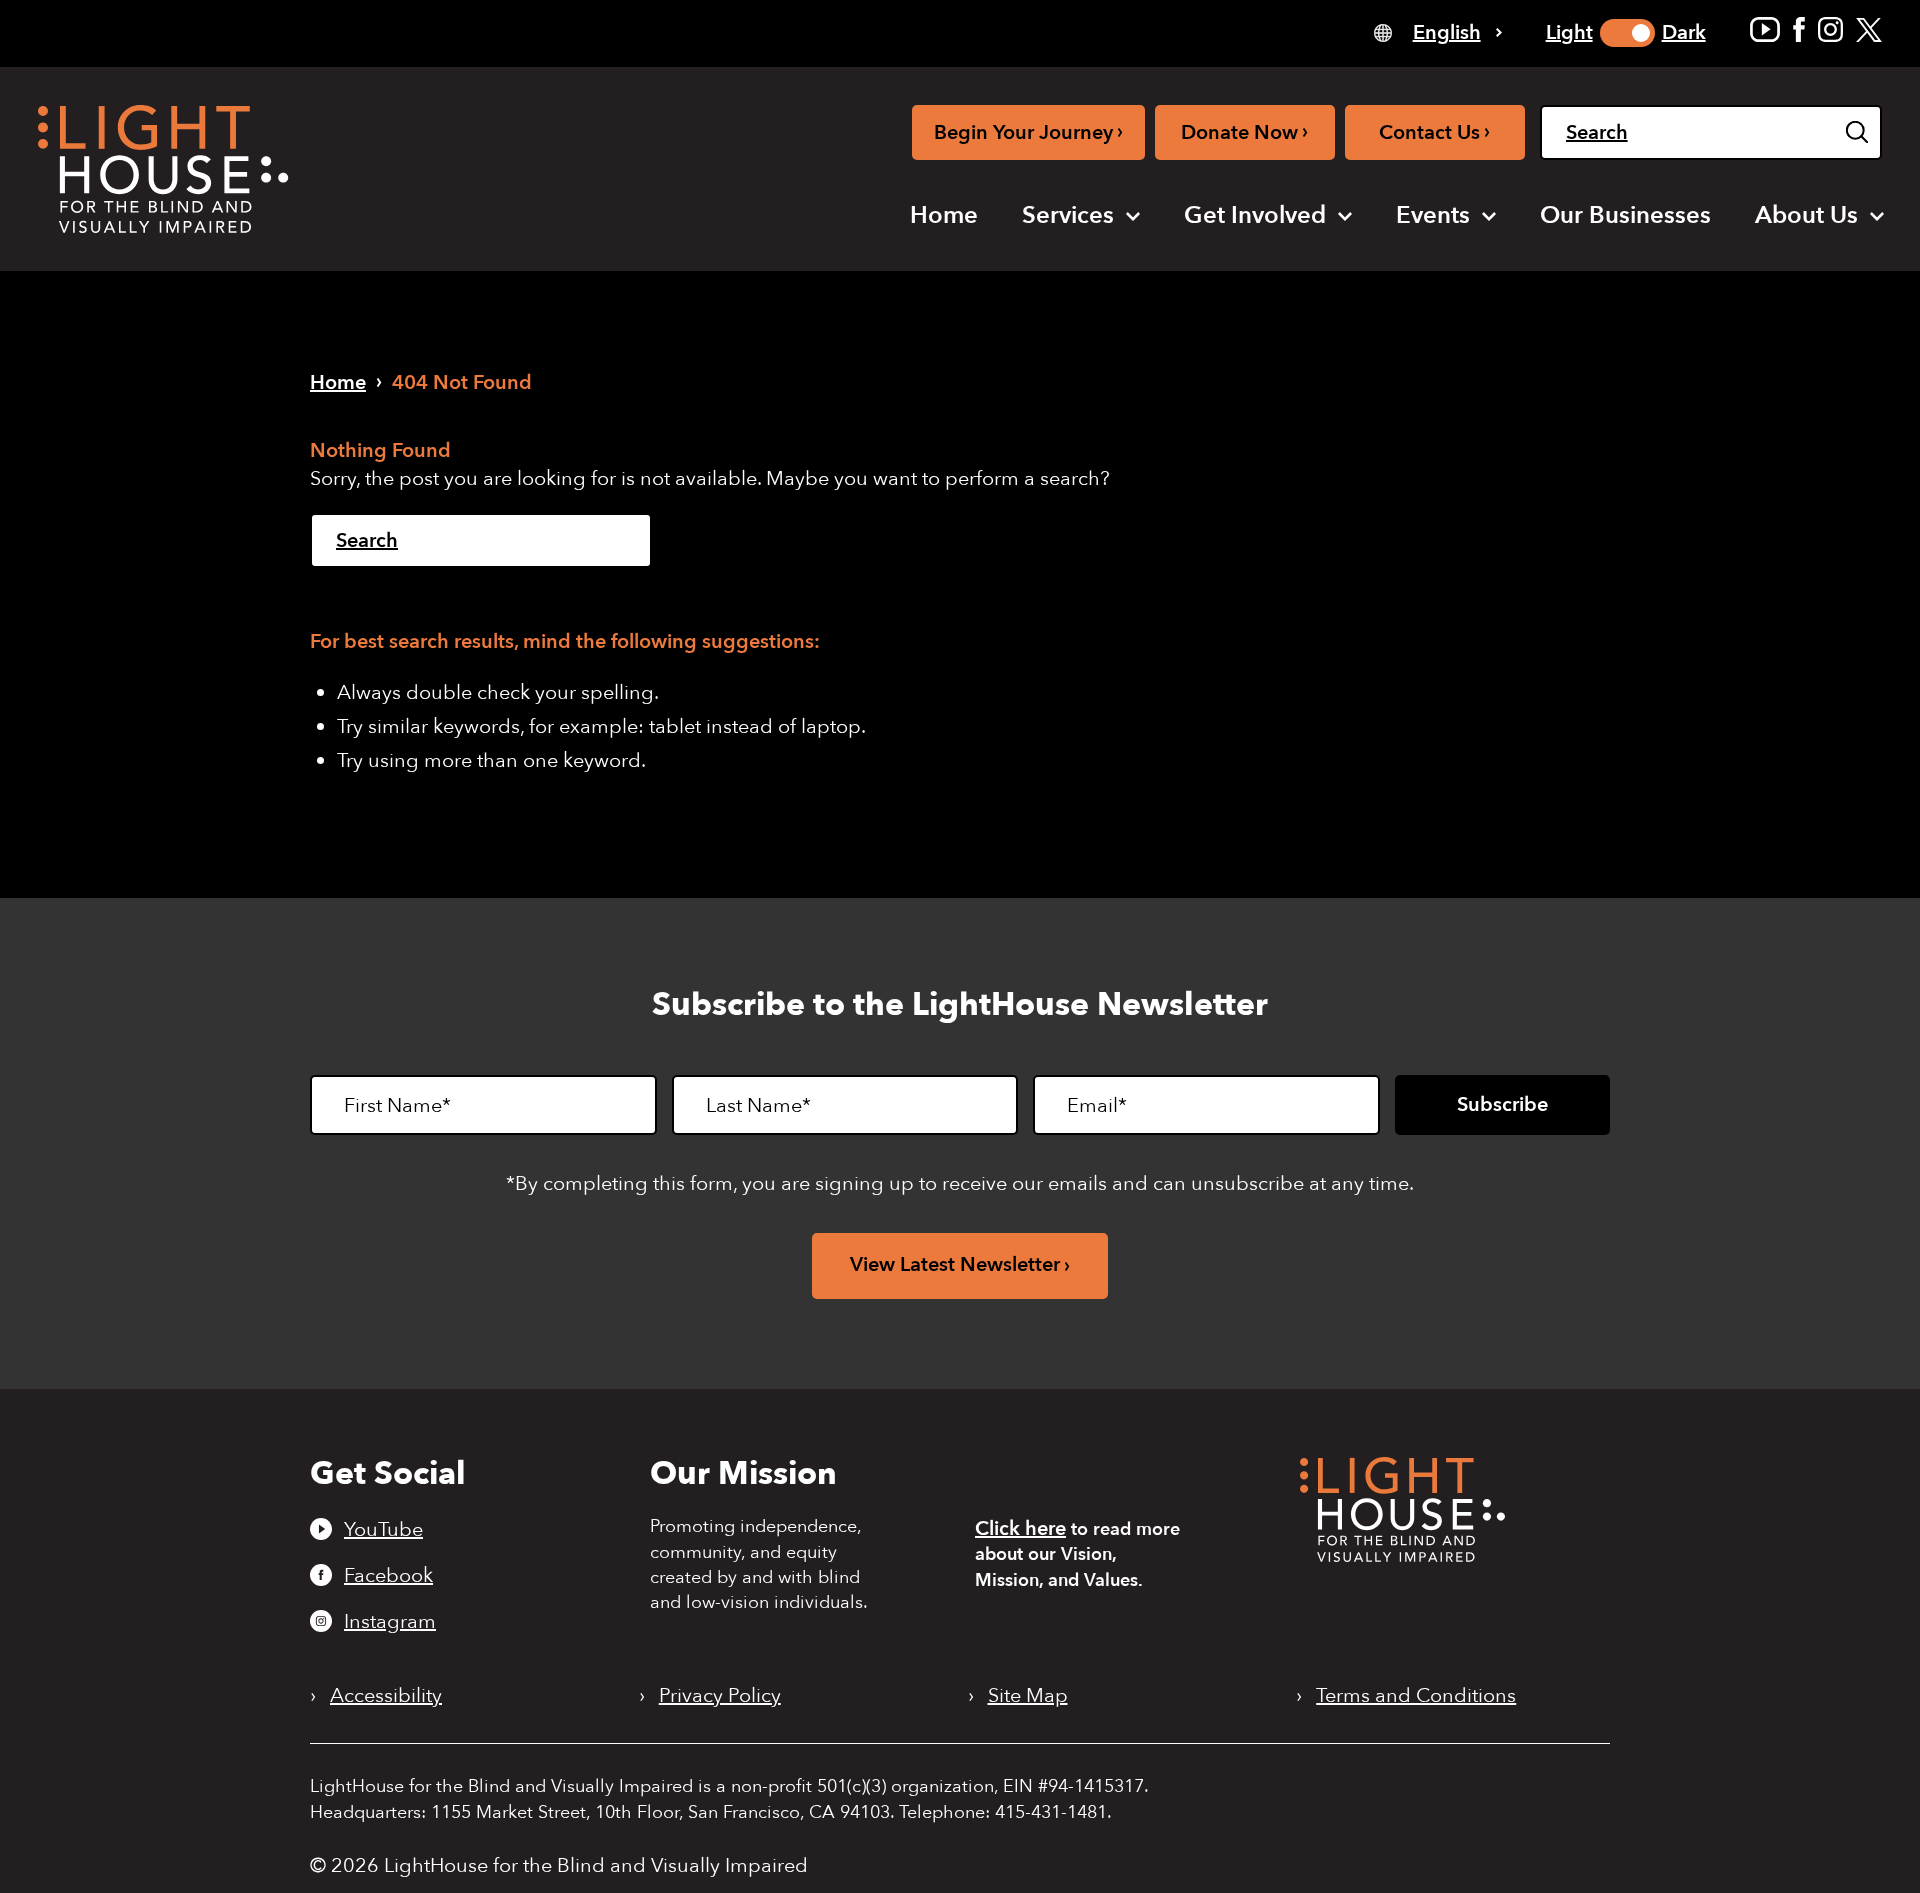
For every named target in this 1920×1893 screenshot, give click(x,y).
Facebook (388, 1575)
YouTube (383, 1529)
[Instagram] (1830, 29)
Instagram (390, 1621)
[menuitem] (944, 216)
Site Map (1028, 1696)
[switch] (1627, 33)
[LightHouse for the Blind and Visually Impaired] (1402, 1555)
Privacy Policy (720, 1696)
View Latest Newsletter (955, 1264)
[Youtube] (1765, 29)
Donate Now (1244, 131)
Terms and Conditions (1416, 1696)
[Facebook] (1799, 29)
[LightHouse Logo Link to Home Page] (163, 169)
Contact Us (1434, 131)
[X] (1869, 29)
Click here (1020, 1528)
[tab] (1438, 31)
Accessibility (386, 1696)
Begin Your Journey (1028, 131)
